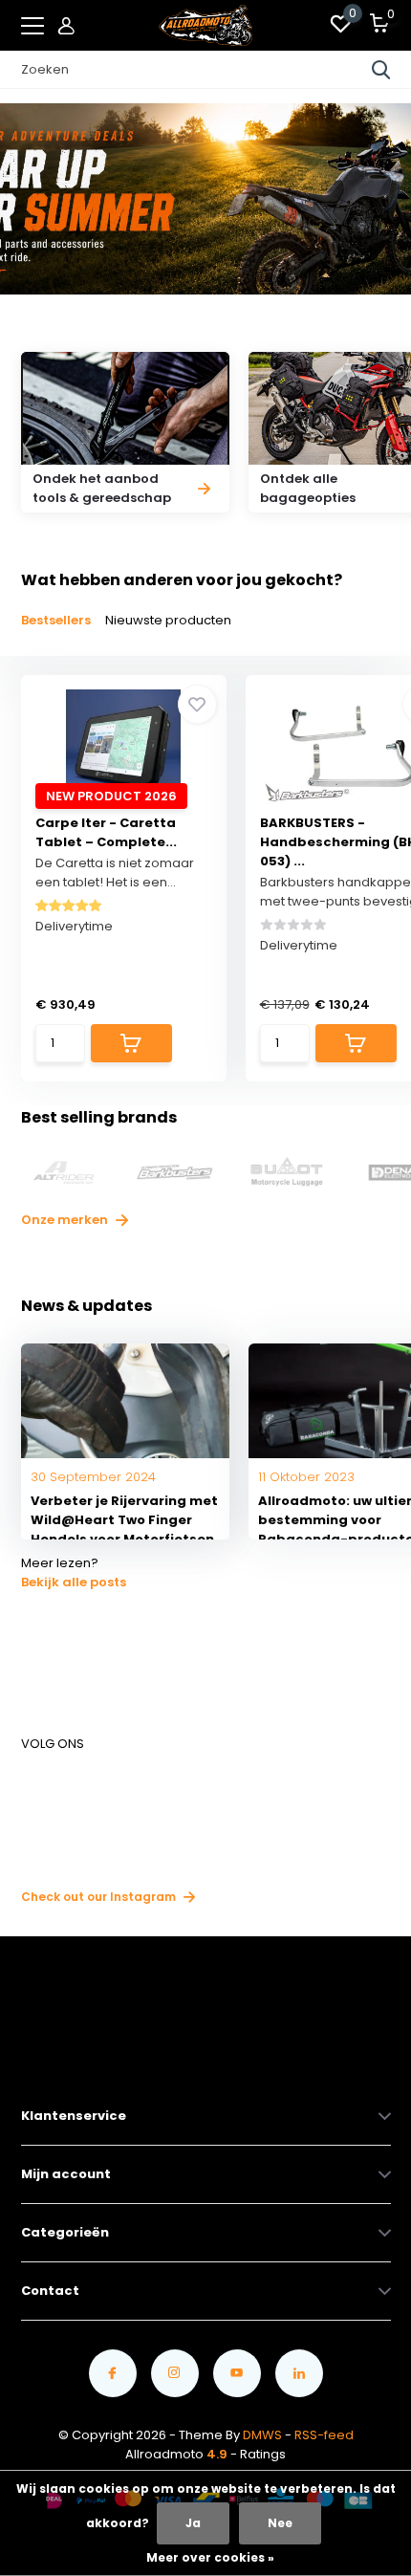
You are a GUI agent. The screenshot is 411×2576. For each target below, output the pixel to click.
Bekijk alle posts (74, 1582)
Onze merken (66, 1220)
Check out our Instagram (100, 1897)
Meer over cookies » (210, 2557)
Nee (280, 2523)
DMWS (262, 2435)
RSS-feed (324, 2435)
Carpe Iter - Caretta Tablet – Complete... (106, 832)
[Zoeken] (381, 70)
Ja (193, 2523)
